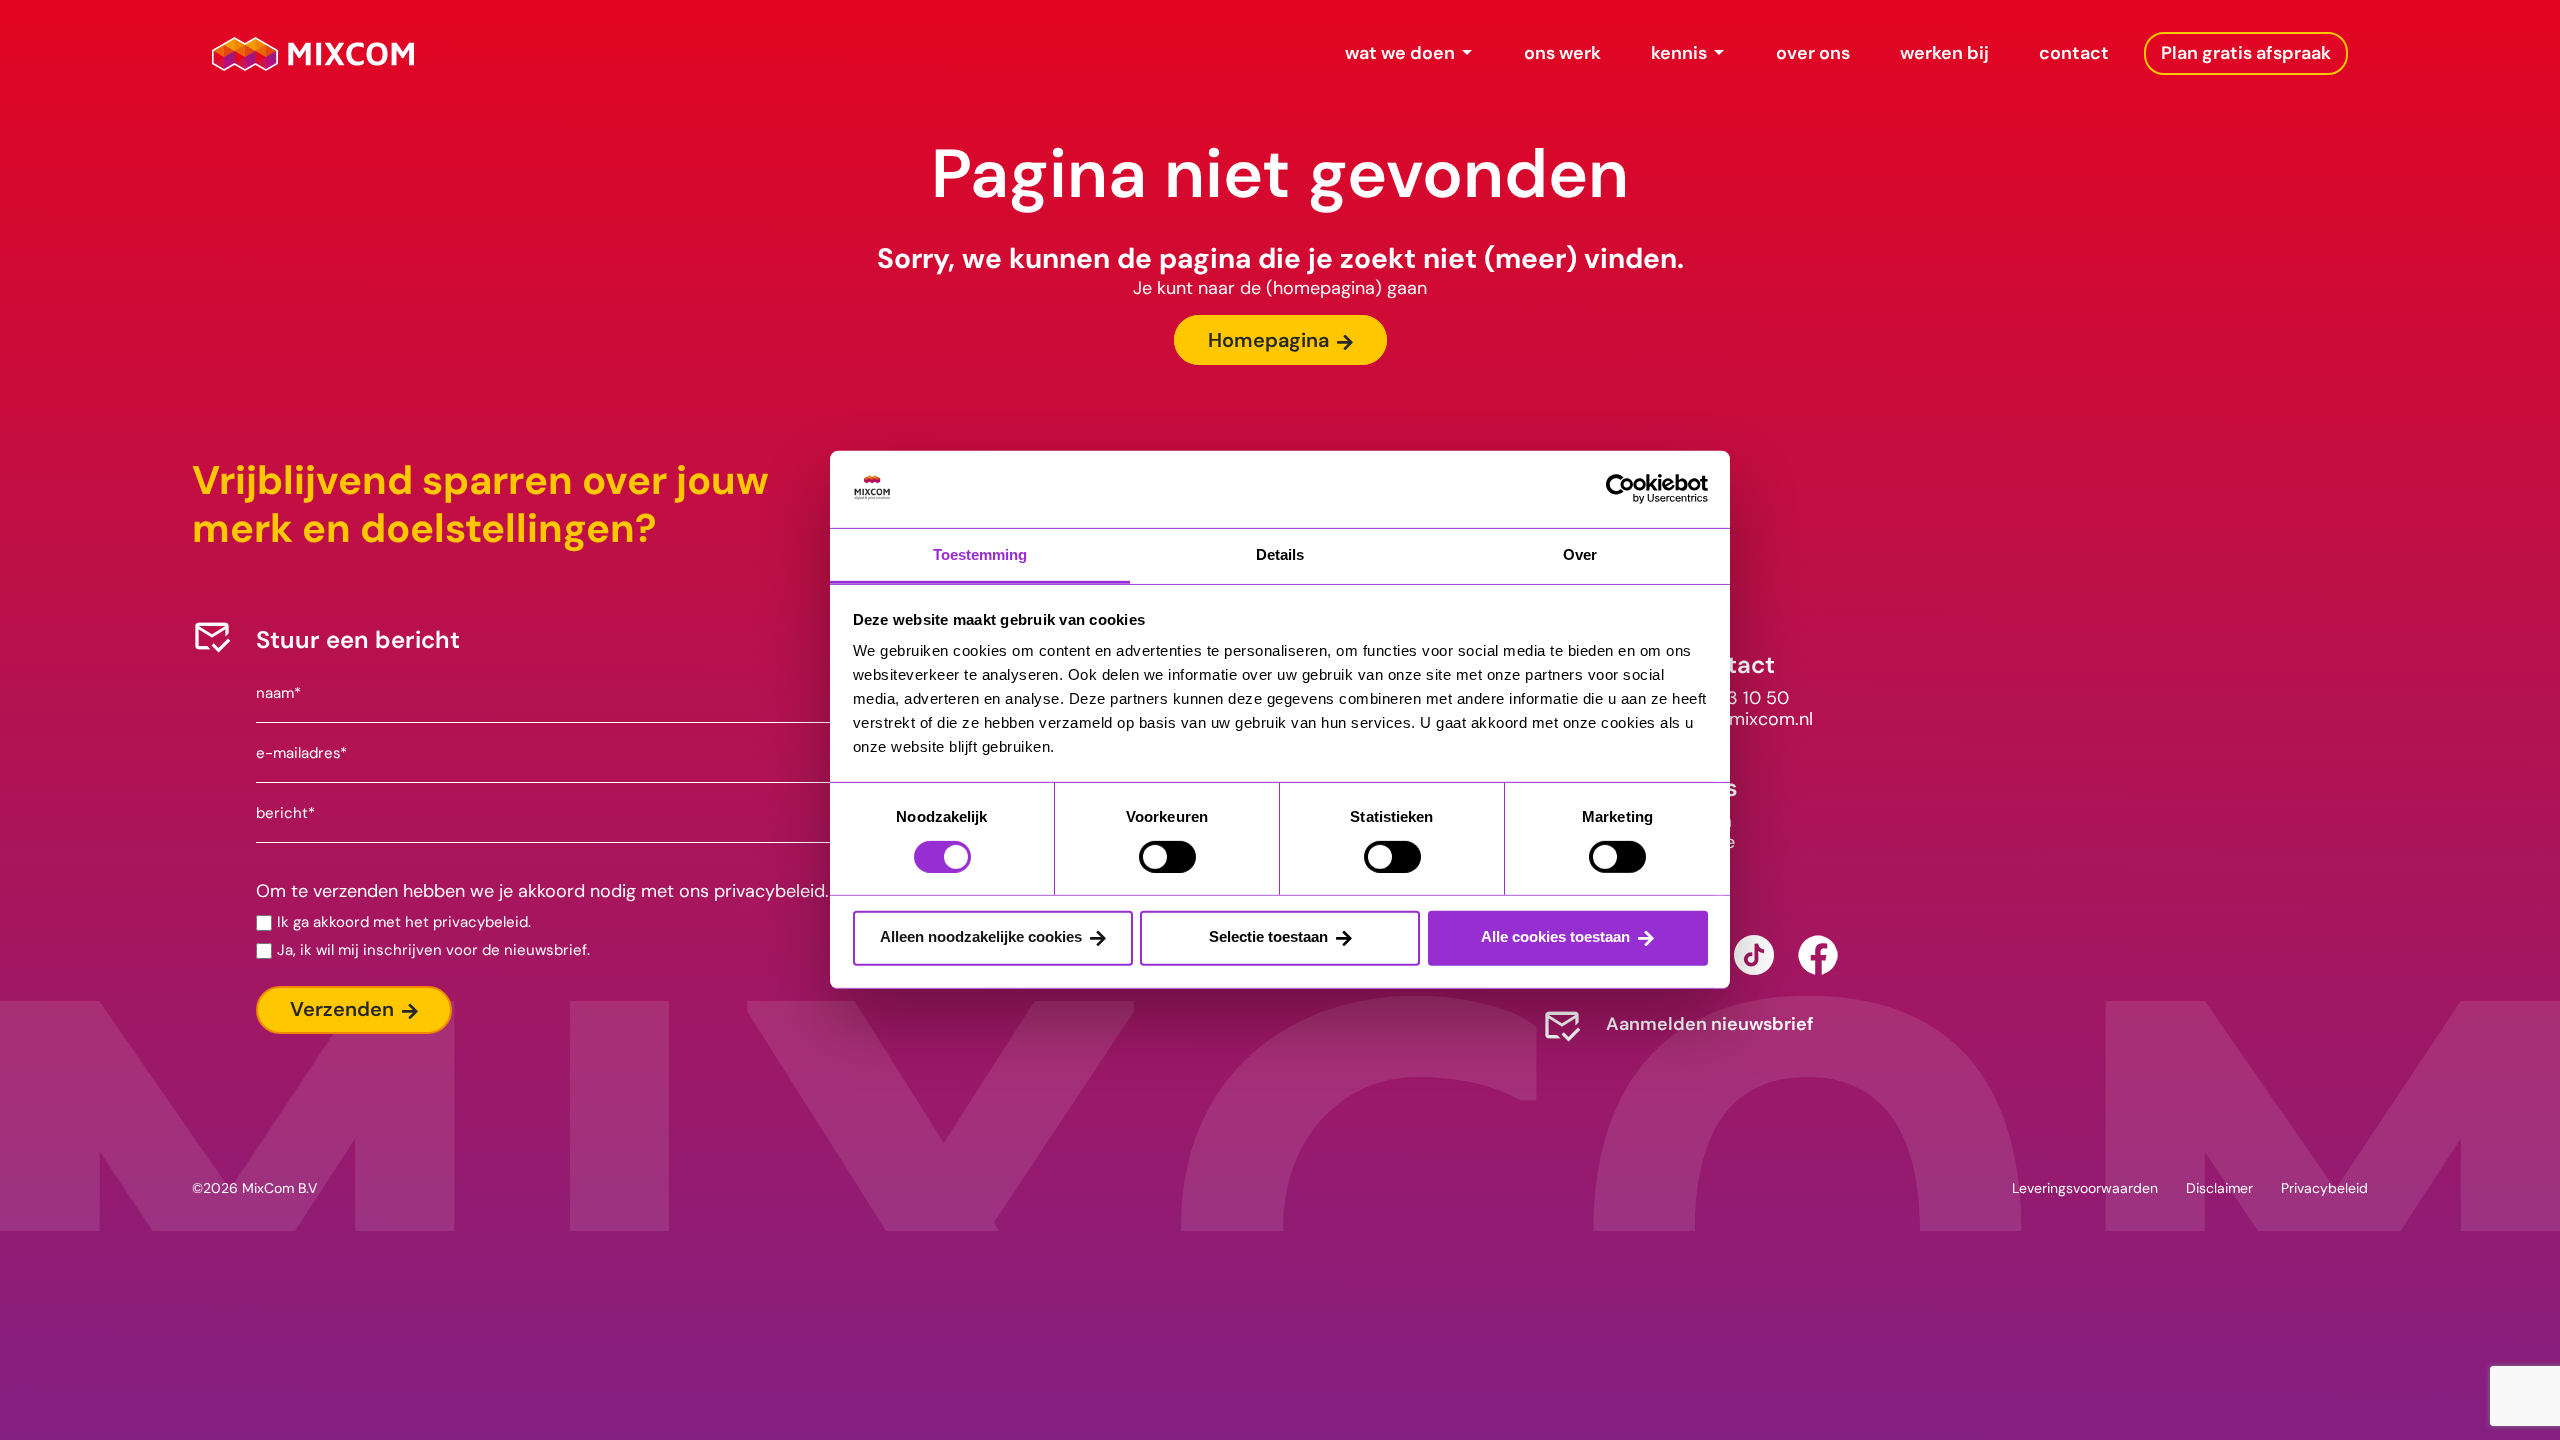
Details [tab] (1280, 554)
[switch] (1167, 856)
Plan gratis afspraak (2246, 53)
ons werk (1562, 53)
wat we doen (1400, 53)
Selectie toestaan (1268, 936)
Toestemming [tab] (980, 554)
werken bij (1944, 53)
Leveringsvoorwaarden (2085, 1188)
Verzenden (342, 1009)
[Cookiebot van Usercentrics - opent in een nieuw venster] (1620, 489)
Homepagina (1268, 340)
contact (2074, 53)
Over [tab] (1580, 554)
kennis (1679, 53)
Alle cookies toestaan (1555, 936)
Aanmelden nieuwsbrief (1710, 1024)
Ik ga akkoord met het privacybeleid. (404, 922)
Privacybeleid (2324, 1188)
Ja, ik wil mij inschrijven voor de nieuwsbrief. (433, 950)
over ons (1813, 53)
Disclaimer (2219, 1188)
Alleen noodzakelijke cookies (981, 936)
